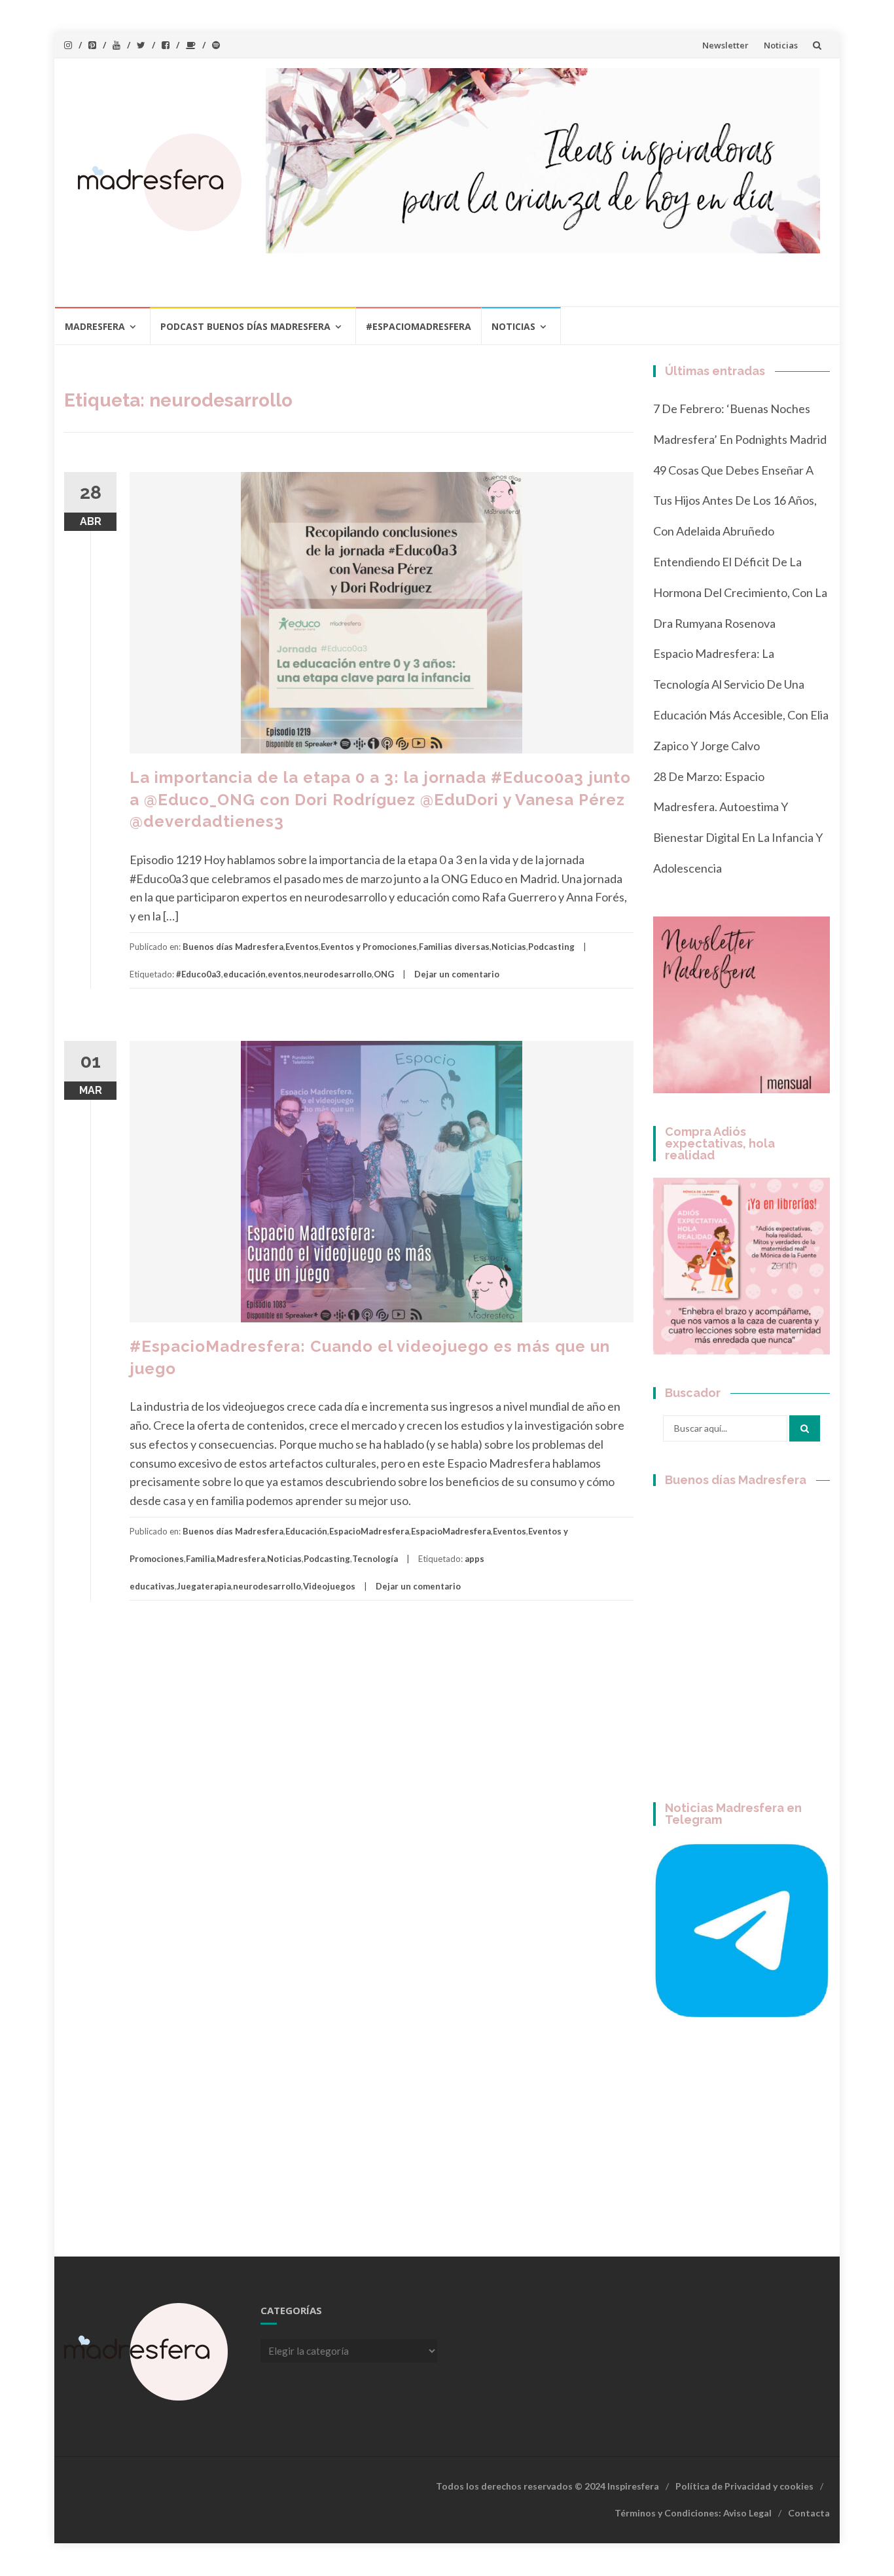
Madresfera (95, 326)
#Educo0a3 (199, 974)
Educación (306, 1531)
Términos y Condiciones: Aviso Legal (693, 2513)
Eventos (302, 947)
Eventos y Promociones (369, 947)
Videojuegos (329, 1586)
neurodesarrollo (338, 974)
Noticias (781, 45)
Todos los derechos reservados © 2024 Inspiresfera (547, 2486)
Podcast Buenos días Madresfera (245, 326)
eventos (285, 974)
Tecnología (375, 1559)
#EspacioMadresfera (419, 326)
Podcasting (551, 947)
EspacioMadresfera (369, 1531)
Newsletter (725, 45)
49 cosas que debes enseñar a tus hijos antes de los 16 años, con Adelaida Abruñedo (735, 501)
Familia (200, 1559)
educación (244, 974)
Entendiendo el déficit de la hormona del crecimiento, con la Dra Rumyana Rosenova (740, 592)
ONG (384, 974)
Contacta (809, 2513)
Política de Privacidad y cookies (744, 2486)
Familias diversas (454, 947)
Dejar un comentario (457, 974)
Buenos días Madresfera (233, 947)
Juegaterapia (204, 1586)
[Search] (805, 1428)
